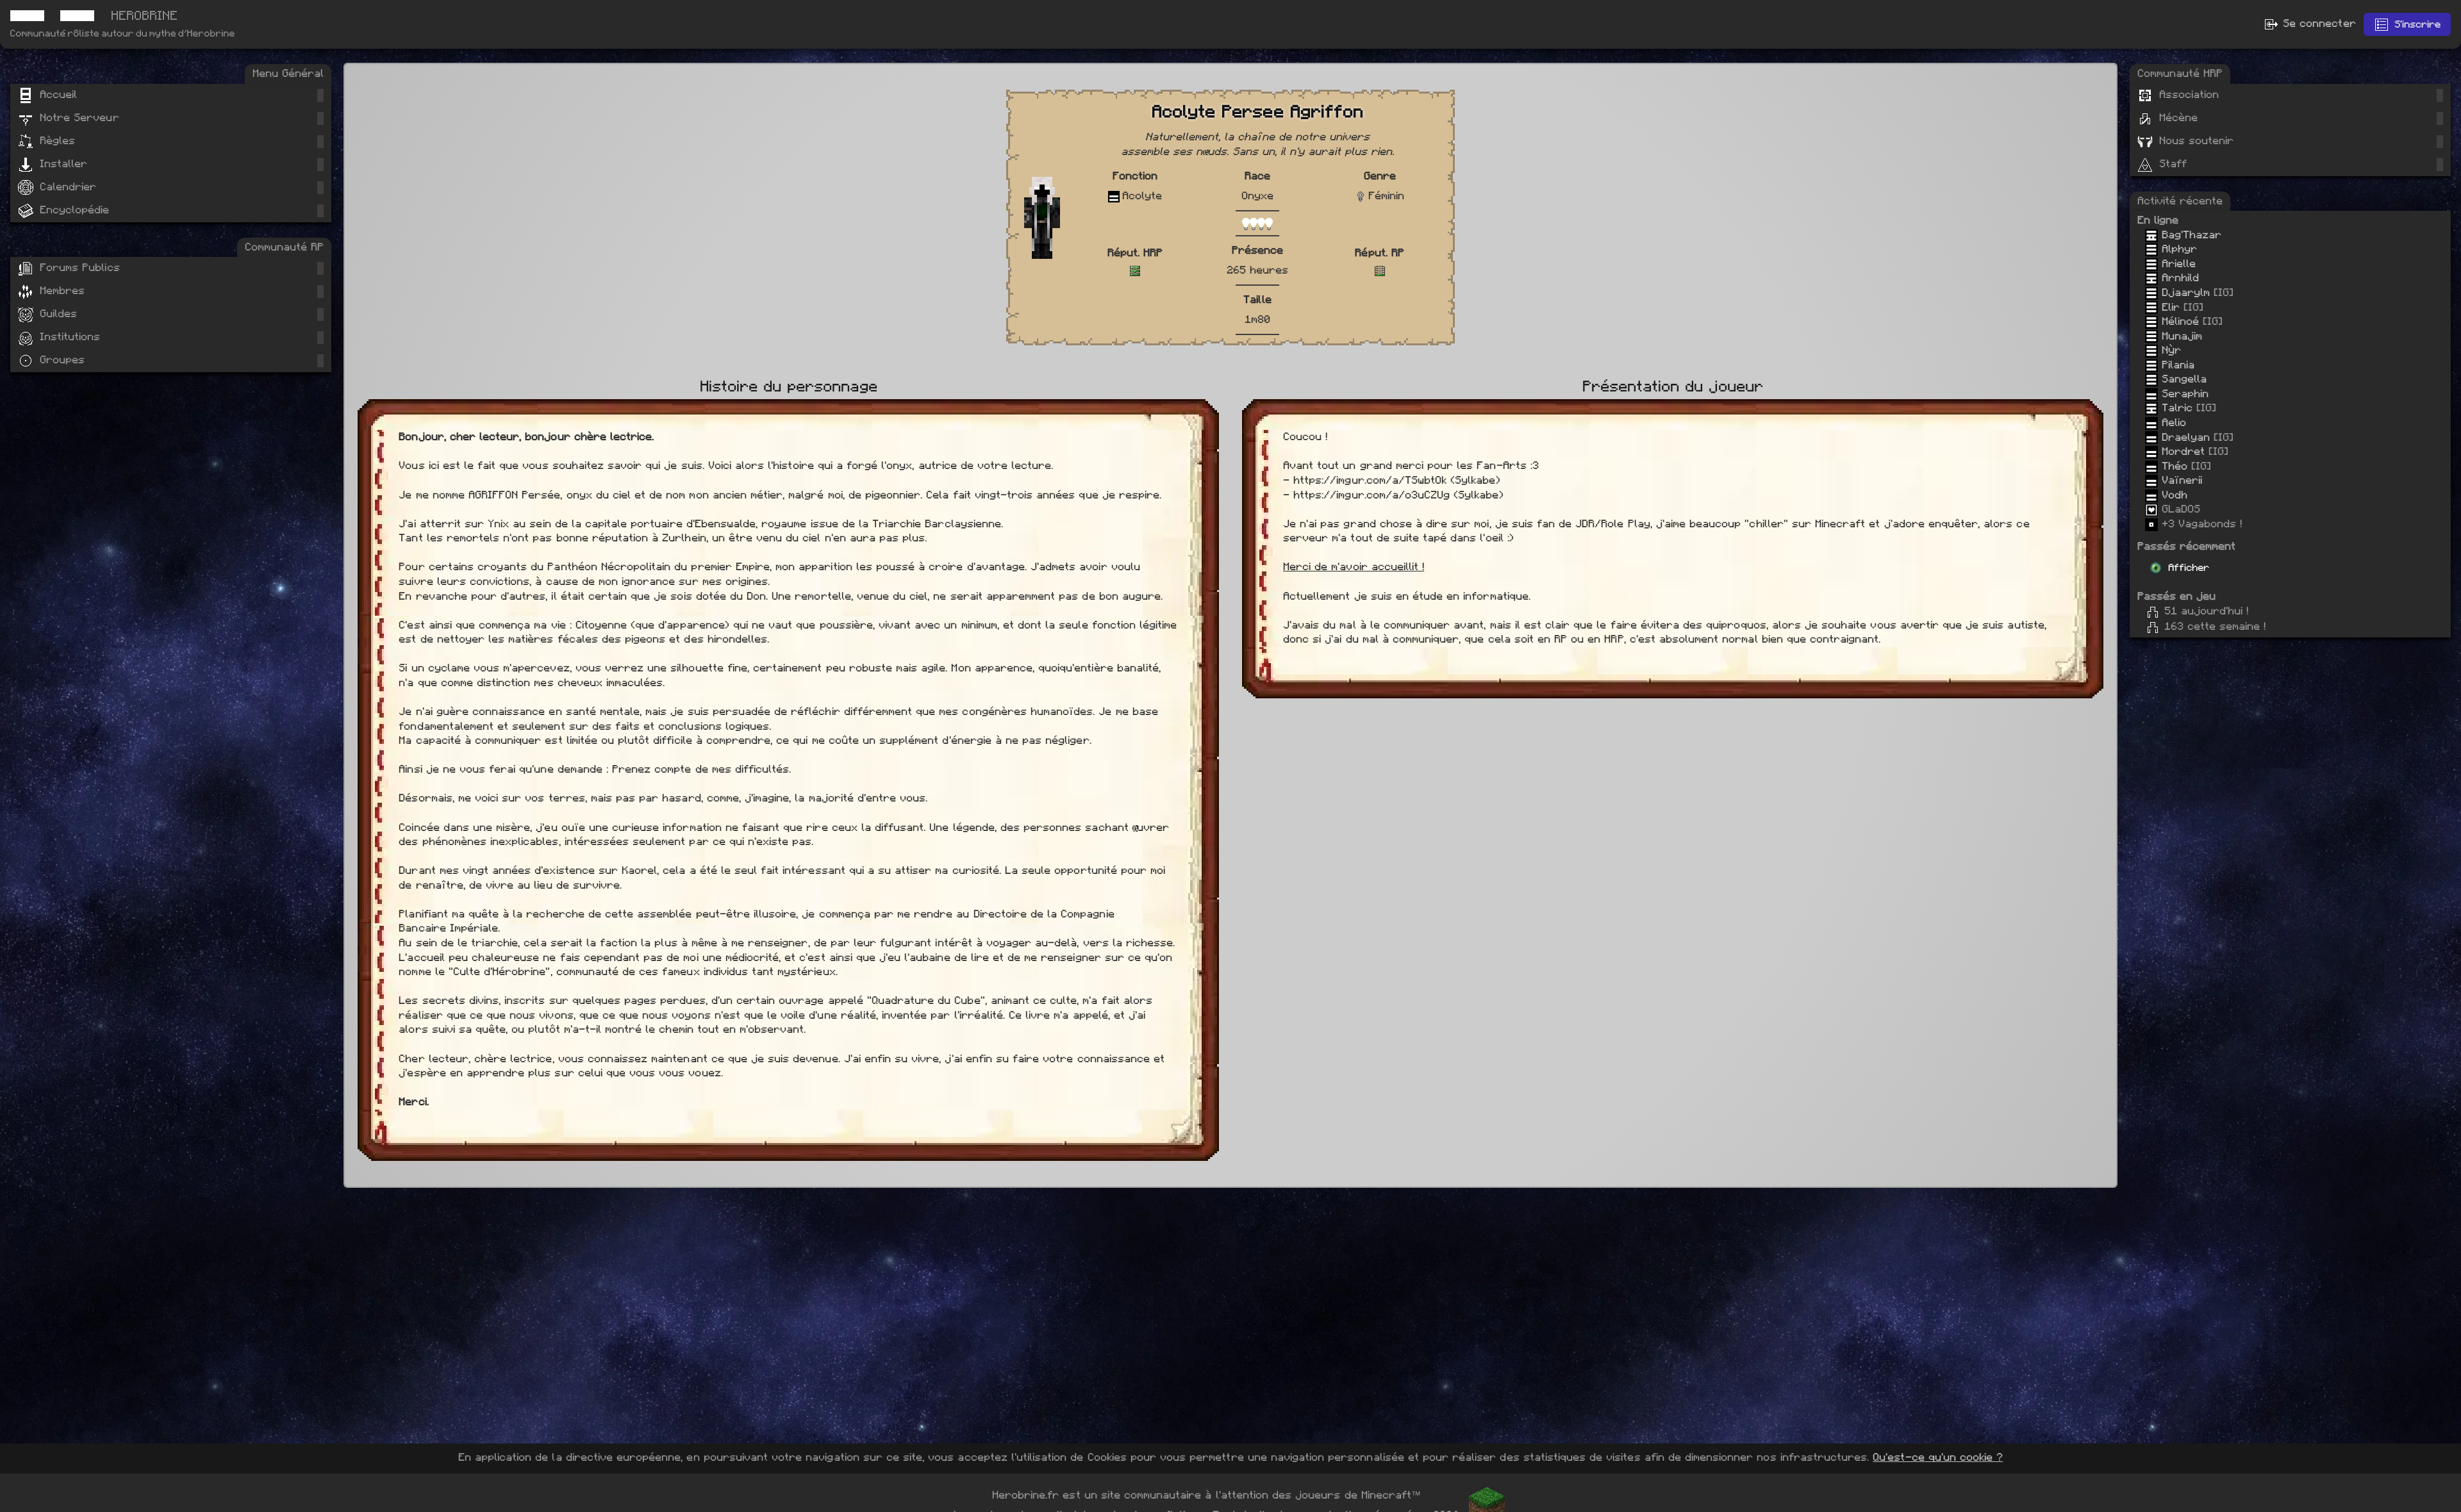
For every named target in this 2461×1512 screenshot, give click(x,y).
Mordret (2181, 451)
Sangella (2182, 379)
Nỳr (2169, 350)
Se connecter (2317, 23)
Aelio (2172, 423)
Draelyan (2184, 437)
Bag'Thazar (2190, 235)
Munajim (2180, 336)
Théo (2173, 466)
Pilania (2176, 365)
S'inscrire (2417, 24)
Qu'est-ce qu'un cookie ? (1938, 1457)
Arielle (2177, 264)
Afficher (2189, 568)
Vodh (2173, 495)
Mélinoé (2178, 321)
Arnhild (2178, 278)
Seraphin (2183, 394)
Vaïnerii (2180, 480)
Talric (2175, 408)
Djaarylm (2184, 292)
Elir (2169, 307)
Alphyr (2177, 249)
